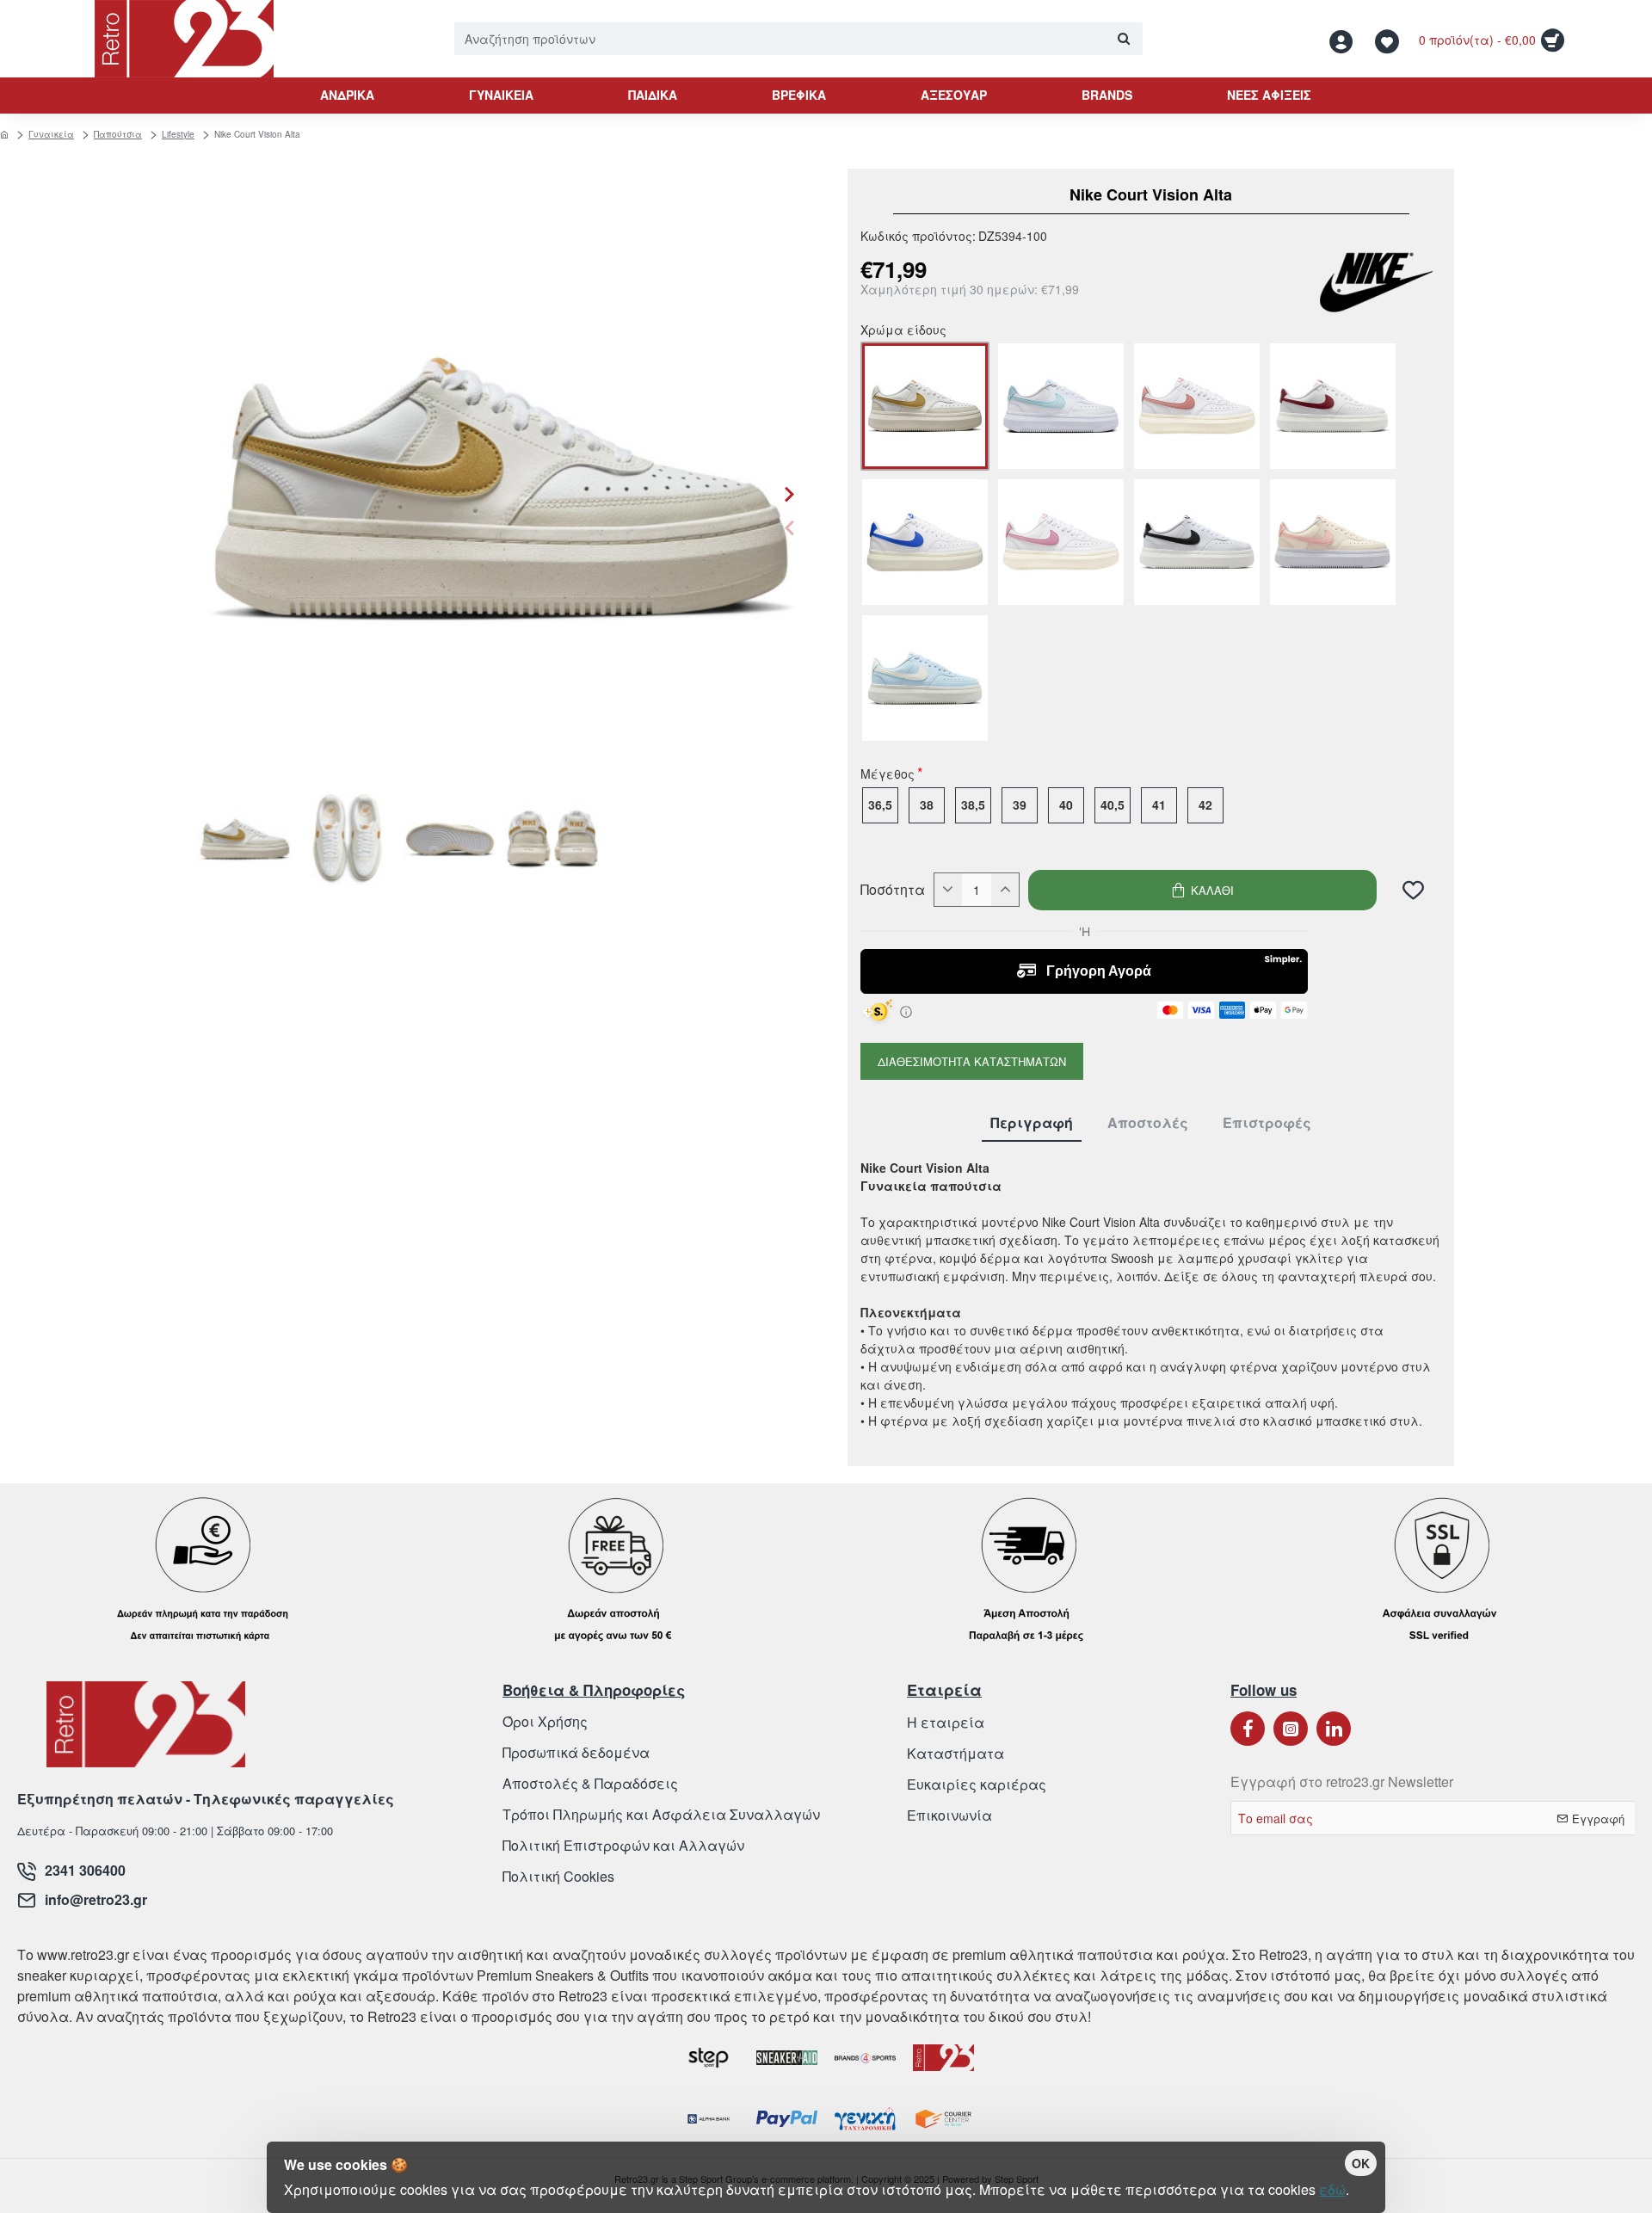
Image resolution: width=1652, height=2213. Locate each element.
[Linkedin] (1334, 1729)
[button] (789, 527)
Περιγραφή (1032, 1123)
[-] (948, 890)
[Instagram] (1291, 1729)
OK (1361, 2163)
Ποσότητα (893, 890)
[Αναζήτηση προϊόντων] (1123, 39)
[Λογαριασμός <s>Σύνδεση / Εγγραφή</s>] (1346, 39)
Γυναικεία (51, 134)
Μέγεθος (888, 775)
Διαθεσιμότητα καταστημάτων (972, 1061)
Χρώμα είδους (903, 331)
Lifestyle (178, 134)
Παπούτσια (118, 134)
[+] (1005, 890)
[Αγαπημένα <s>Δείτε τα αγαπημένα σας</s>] (1389, 39)
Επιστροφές (1267, 1123)
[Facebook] (1248, 1729)
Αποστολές (1148, 1123)
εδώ (1332, 2189)
